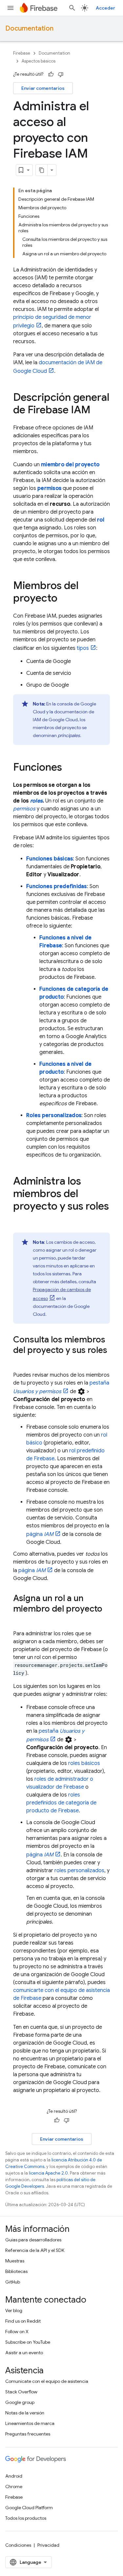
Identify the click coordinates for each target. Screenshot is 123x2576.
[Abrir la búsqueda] (72, 8)
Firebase (22, 53)
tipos (83, 648)
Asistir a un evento (24, 2353)
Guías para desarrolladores (33, 2240)
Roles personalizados (54, 1115)
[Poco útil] (61, 74)
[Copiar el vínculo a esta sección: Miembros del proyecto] (64, 599)
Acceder (105, 8)
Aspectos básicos (39, 61)
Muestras (15, 2261)
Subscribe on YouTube (28, 2342)
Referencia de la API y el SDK (35, 2250)
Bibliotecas (16, 2271)
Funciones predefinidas (57, 886)
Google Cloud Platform (29, 2508)
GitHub (13, 2282)
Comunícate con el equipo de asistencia (47, 2381)
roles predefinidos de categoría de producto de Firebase (61, 1803)
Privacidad (48, 2545)
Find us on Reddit (23, 2321)
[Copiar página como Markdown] (42, 170)
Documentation (29, 28)
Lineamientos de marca (30, 2423)
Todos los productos (26, 2518)
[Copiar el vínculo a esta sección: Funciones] (69, 768)
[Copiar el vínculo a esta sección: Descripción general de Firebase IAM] (97, 411)
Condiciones (18, 2545)
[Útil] (51, 74)
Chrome (14, 2487)
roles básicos (84, 1763)
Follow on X (17, 2332)
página (40, 1534)
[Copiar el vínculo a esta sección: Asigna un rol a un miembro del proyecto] (20, 1620)
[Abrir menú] (10, 8)
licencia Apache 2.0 (48, 2173)
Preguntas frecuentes (28, 2434)
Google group (20, 2402)
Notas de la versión (25, 2413)
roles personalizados (79, 1871)
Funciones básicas (50, 859)
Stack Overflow (21, 2392)
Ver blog (14, 2310)
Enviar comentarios (43, 88)
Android (14, 2476)
